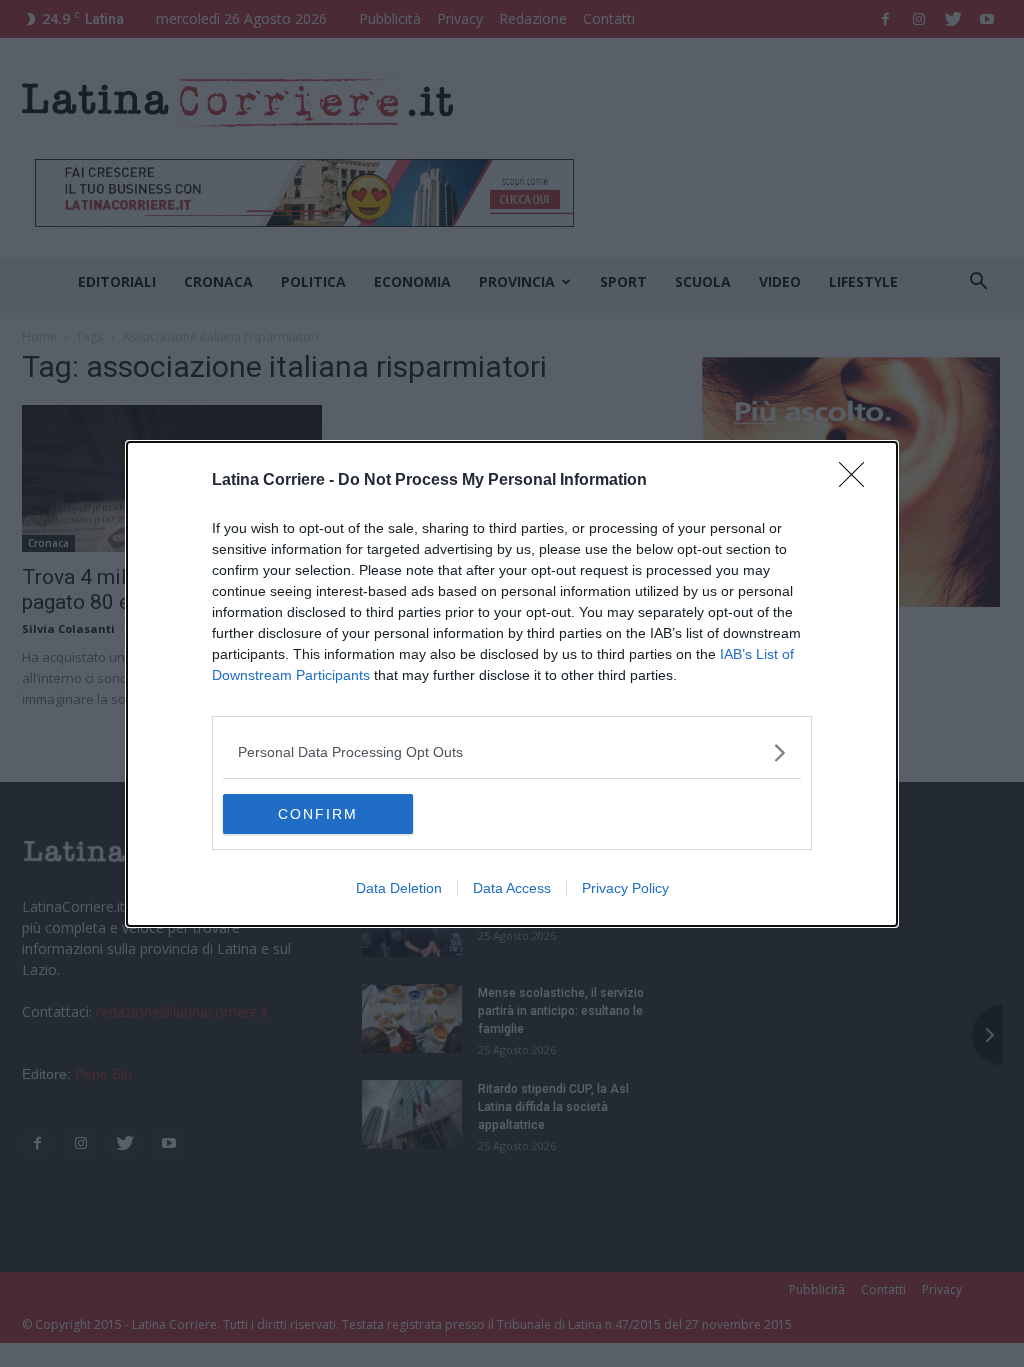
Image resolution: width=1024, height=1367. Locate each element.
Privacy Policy (625, 888)
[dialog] (512, 684)
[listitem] (512, 752)
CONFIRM (318, 814)
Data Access (512, 888)
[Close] (858, 481)
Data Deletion (399, 888)
